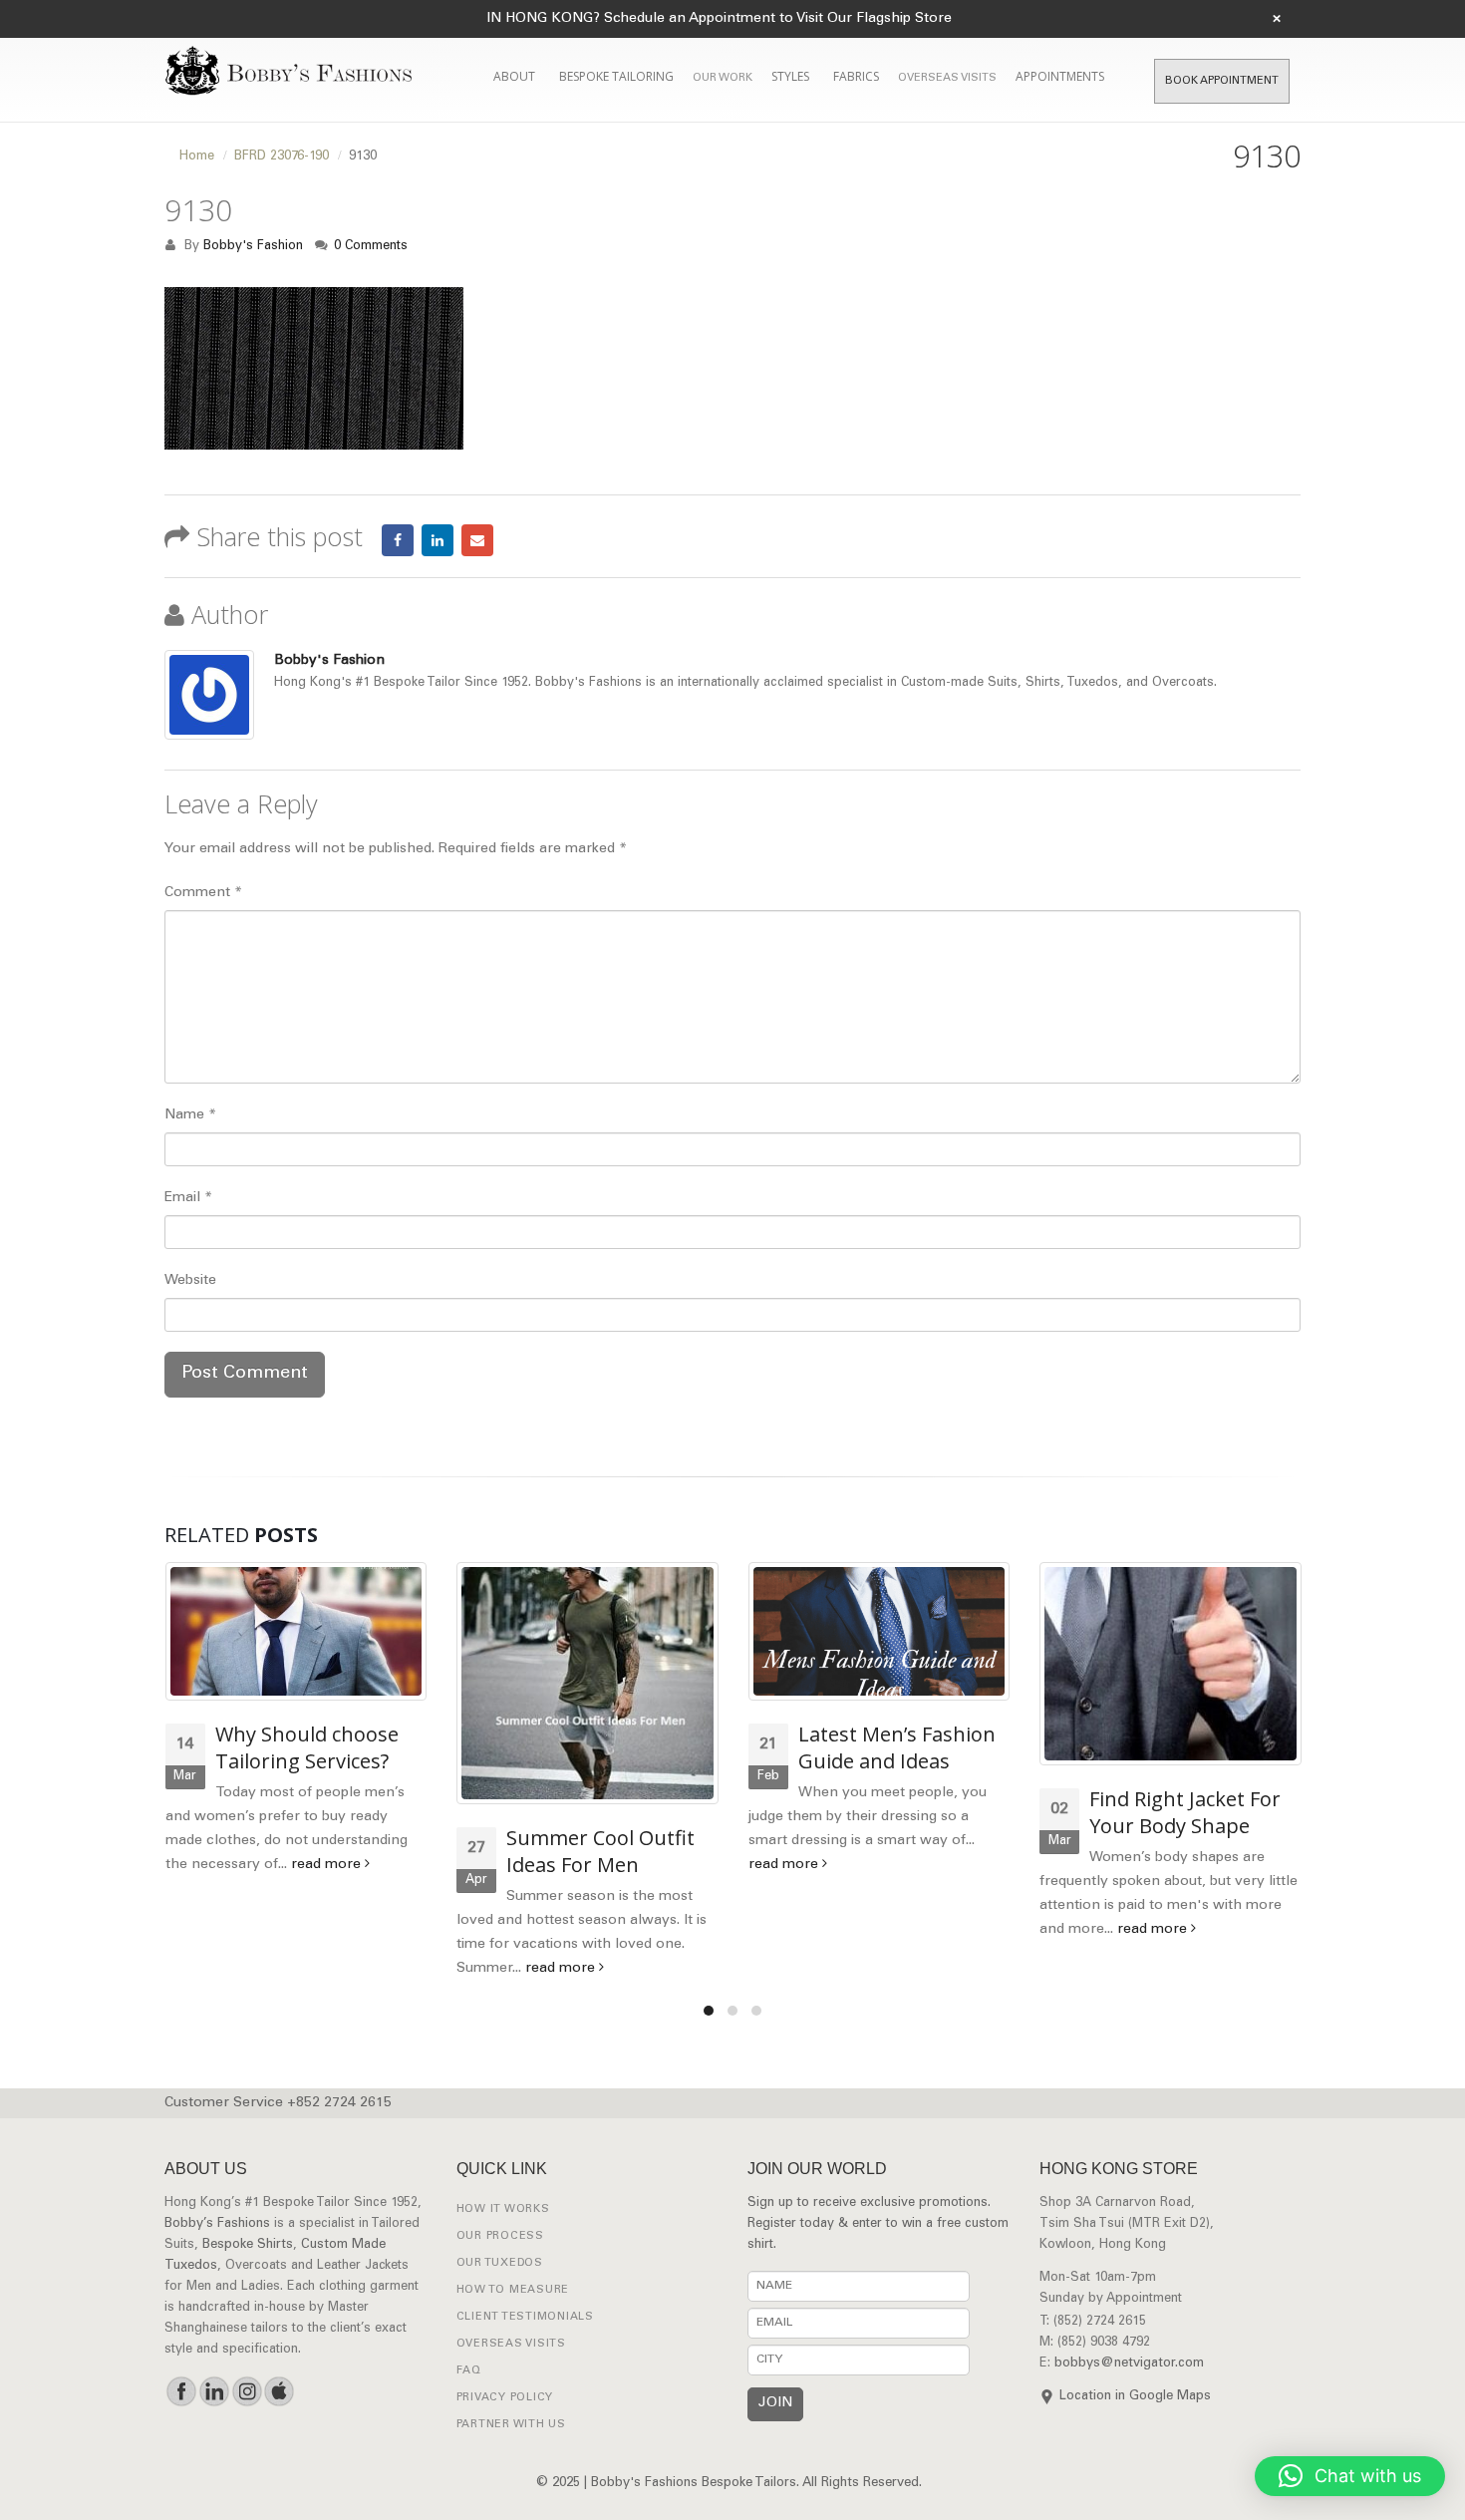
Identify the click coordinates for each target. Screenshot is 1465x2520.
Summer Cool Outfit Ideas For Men (600, 1851)
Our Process (500, 2236)
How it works (503, 2209)
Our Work (723, 78)
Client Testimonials (525, 2317)
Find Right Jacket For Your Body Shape (1185, 1812)
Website (190, 1281)
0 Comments (371, 246)
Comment (203, 893)
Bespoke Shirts (248, 2245)
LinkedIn (438, 540)
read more (328, 1865)
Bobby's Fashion (253, 246)
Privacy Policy (505, 2398)
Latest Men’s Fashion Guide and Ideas (897, 1747)
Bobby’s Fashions (217, 2224)
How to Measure (513, 2290)
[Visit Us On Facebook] (181, 2391)
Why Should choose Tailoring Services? (307, 1747)
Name (190, 1115)
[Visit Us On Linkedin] (214, 2391)
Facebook (398, 540)
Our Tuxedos (500, 2263)
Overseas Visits (947, 78)
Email (477, 540)
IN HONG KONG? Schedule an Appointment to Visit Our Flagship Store (719, 19)
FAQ (469, 2371)
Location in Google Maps (1135, 2397)
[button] (1350, 2476)
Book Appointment (1222, 81)
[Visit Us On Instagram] (247, 2391)
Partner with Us (511, 2425)
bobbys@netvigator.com (1129, 2364)
